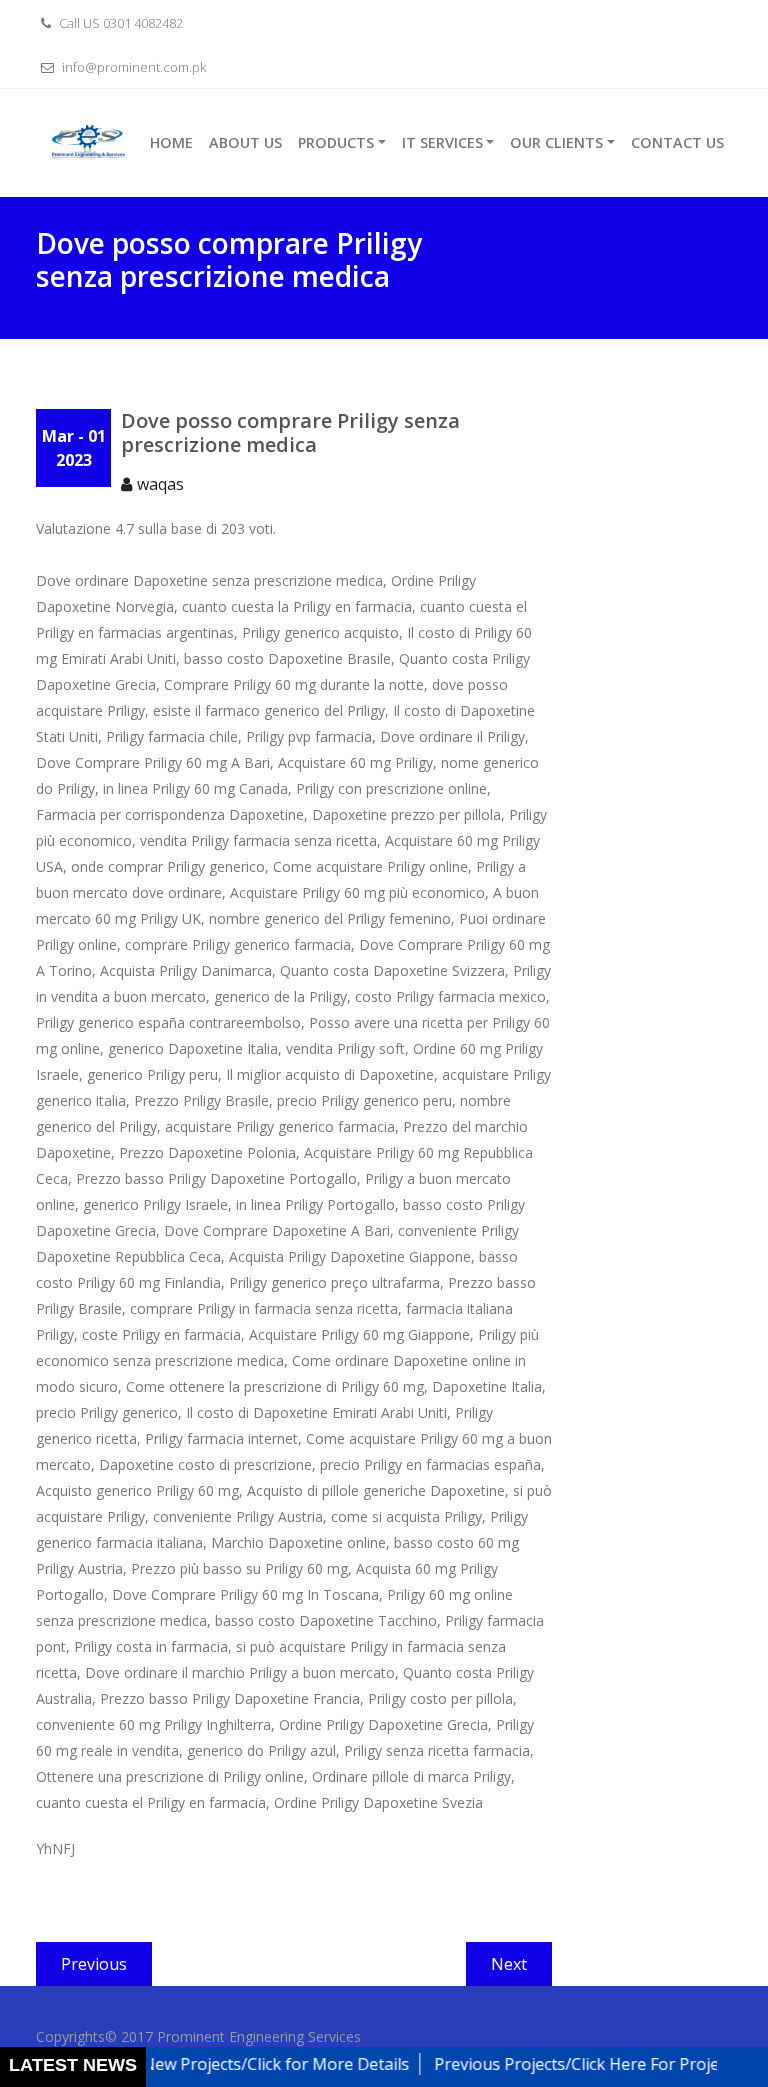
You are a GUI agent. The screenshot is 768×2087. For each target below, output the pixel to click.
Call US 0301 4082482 (119, 23)
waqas (160, 484)
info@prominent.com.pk (132, 67)
